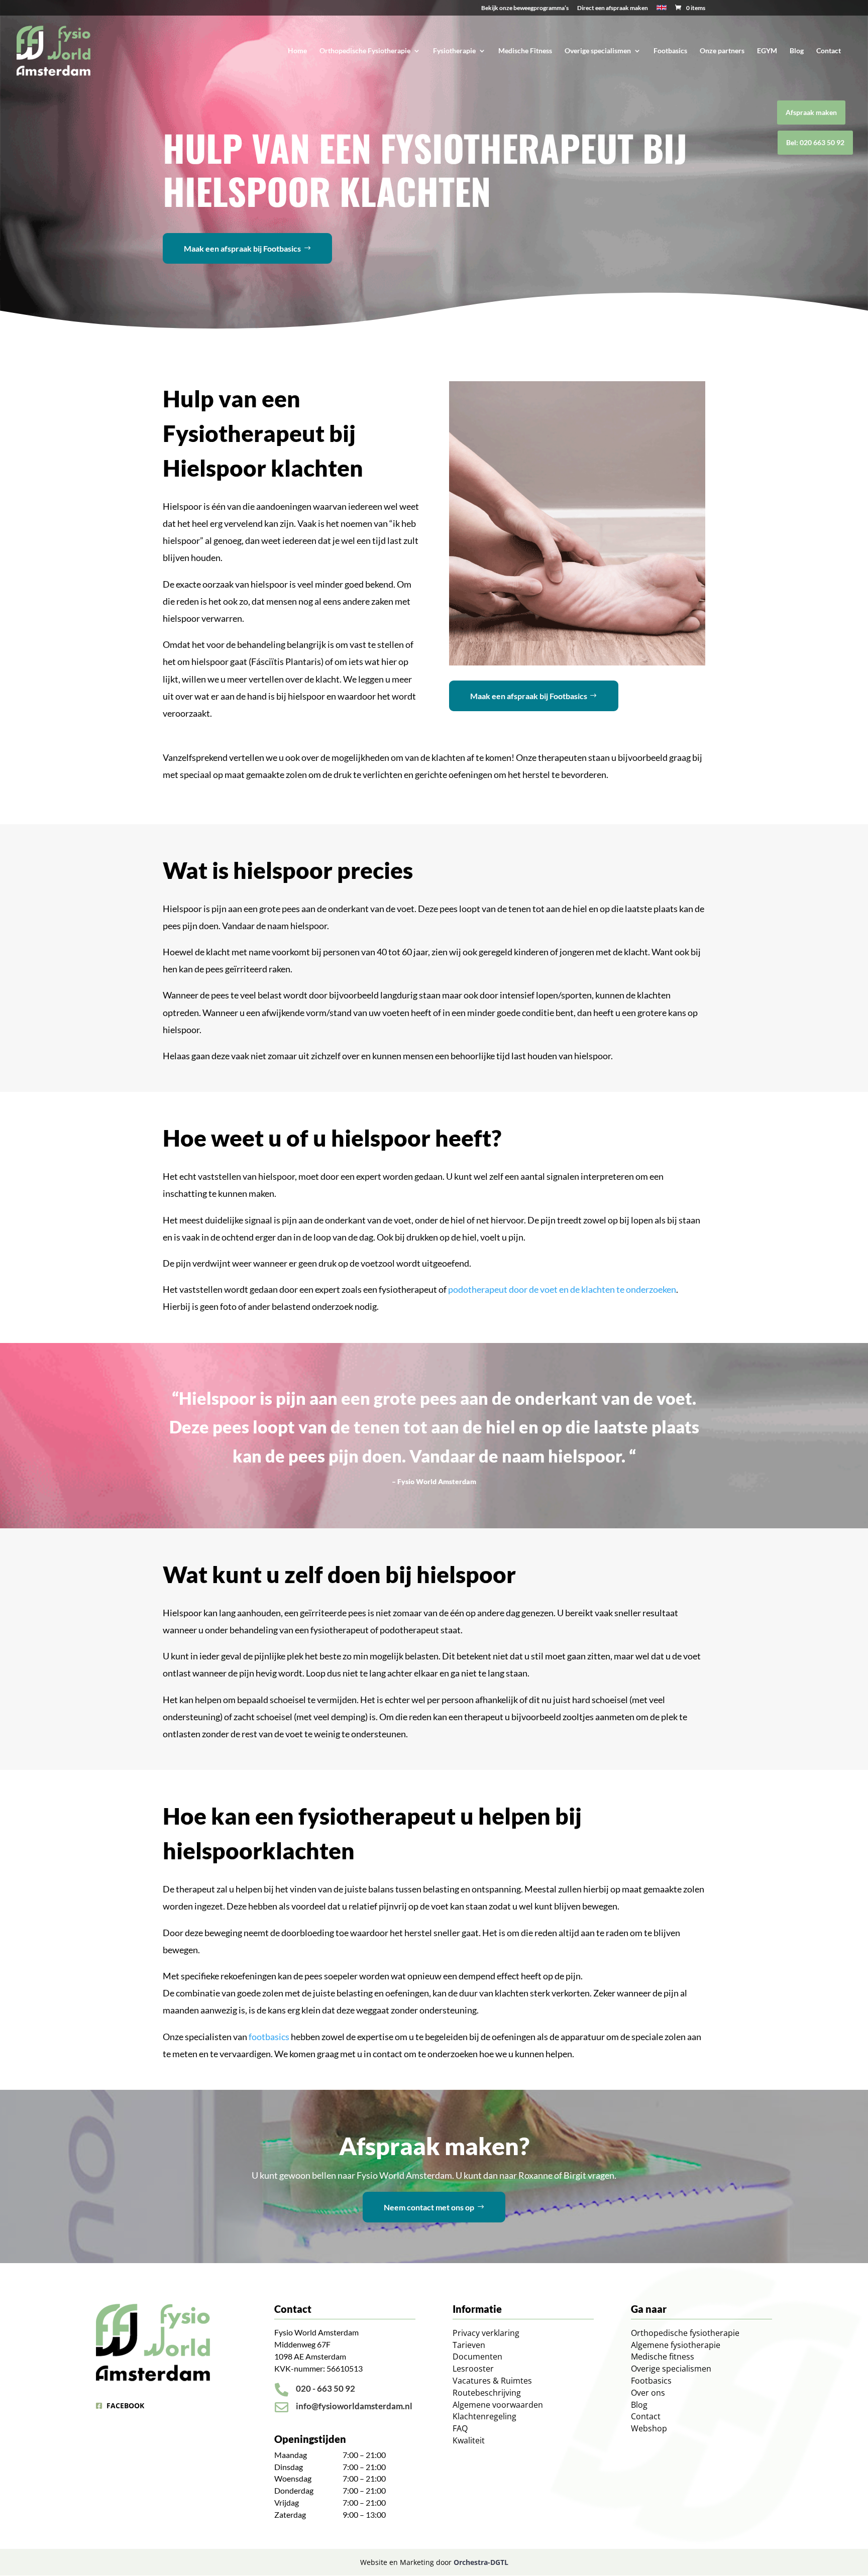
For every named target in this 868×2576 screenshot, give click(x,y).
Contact (829, 51)
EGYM (767, 51)
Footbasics (670, 51)
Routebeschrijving (487, 2393)
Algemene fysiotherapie (676, 2345)
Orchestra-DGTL (481, 2562)
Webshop (649, 2428)
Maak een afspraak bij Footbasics (242, 248)
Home (297, 51)
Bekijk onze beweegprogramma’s (525, 8)
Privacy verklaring (486, 2333)
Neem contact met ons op (429, 2207)
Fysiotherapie (454, 51)
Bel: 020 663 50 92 (815, 142)
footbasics (269, 2037)
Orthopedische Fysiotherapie (365, 51)
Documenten (477, 2357)
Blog (797, 51)
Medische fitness (663, 2357)
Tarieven (469, 2345)
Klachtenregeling (484, 2416)
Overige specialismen (598, 51)
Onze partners (722, 51)
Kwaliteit (469, 2440)
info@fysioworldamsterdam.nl (354, 2406)
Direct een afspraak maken (613, 8)
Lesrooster (473, 2369)
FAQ (460, 2428)
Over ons (648, 2393)
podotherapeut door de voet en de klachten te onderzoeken (562, 1289)
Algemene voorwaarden (498, 2405)
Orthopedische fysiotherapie (685, 2333)
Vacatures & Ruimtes (492, 2381)
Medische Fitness (525, 51)
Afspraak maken (811, 112)
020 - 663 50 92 (325, 2388)
